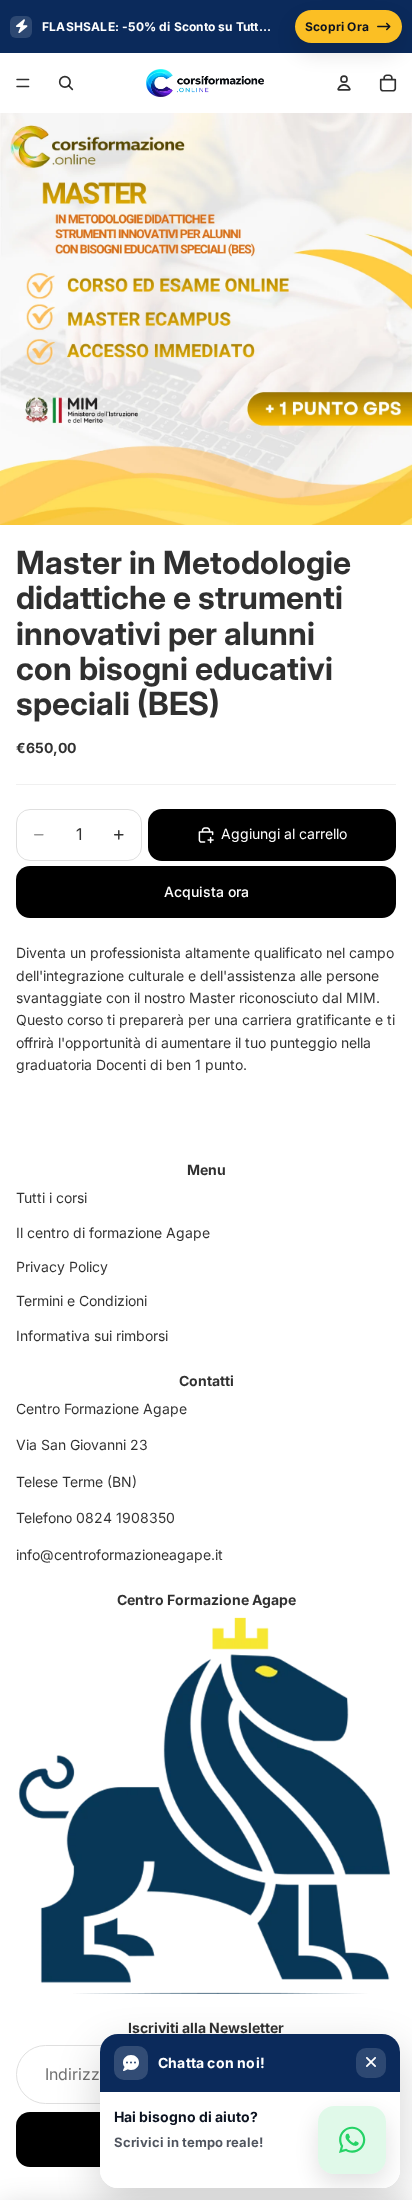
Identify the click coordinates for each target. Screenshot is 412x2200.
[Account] (344, 83)
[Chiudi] (371, 2063)
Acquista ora (206, 891)
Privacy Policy (62, 1266)
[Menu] (23, 83)
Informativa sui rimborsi (92, 1335)
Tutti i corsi (51, 1197)
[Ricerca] (66, 83)
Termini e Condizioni (81, 1300)
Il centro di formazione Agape (113, 1232)
